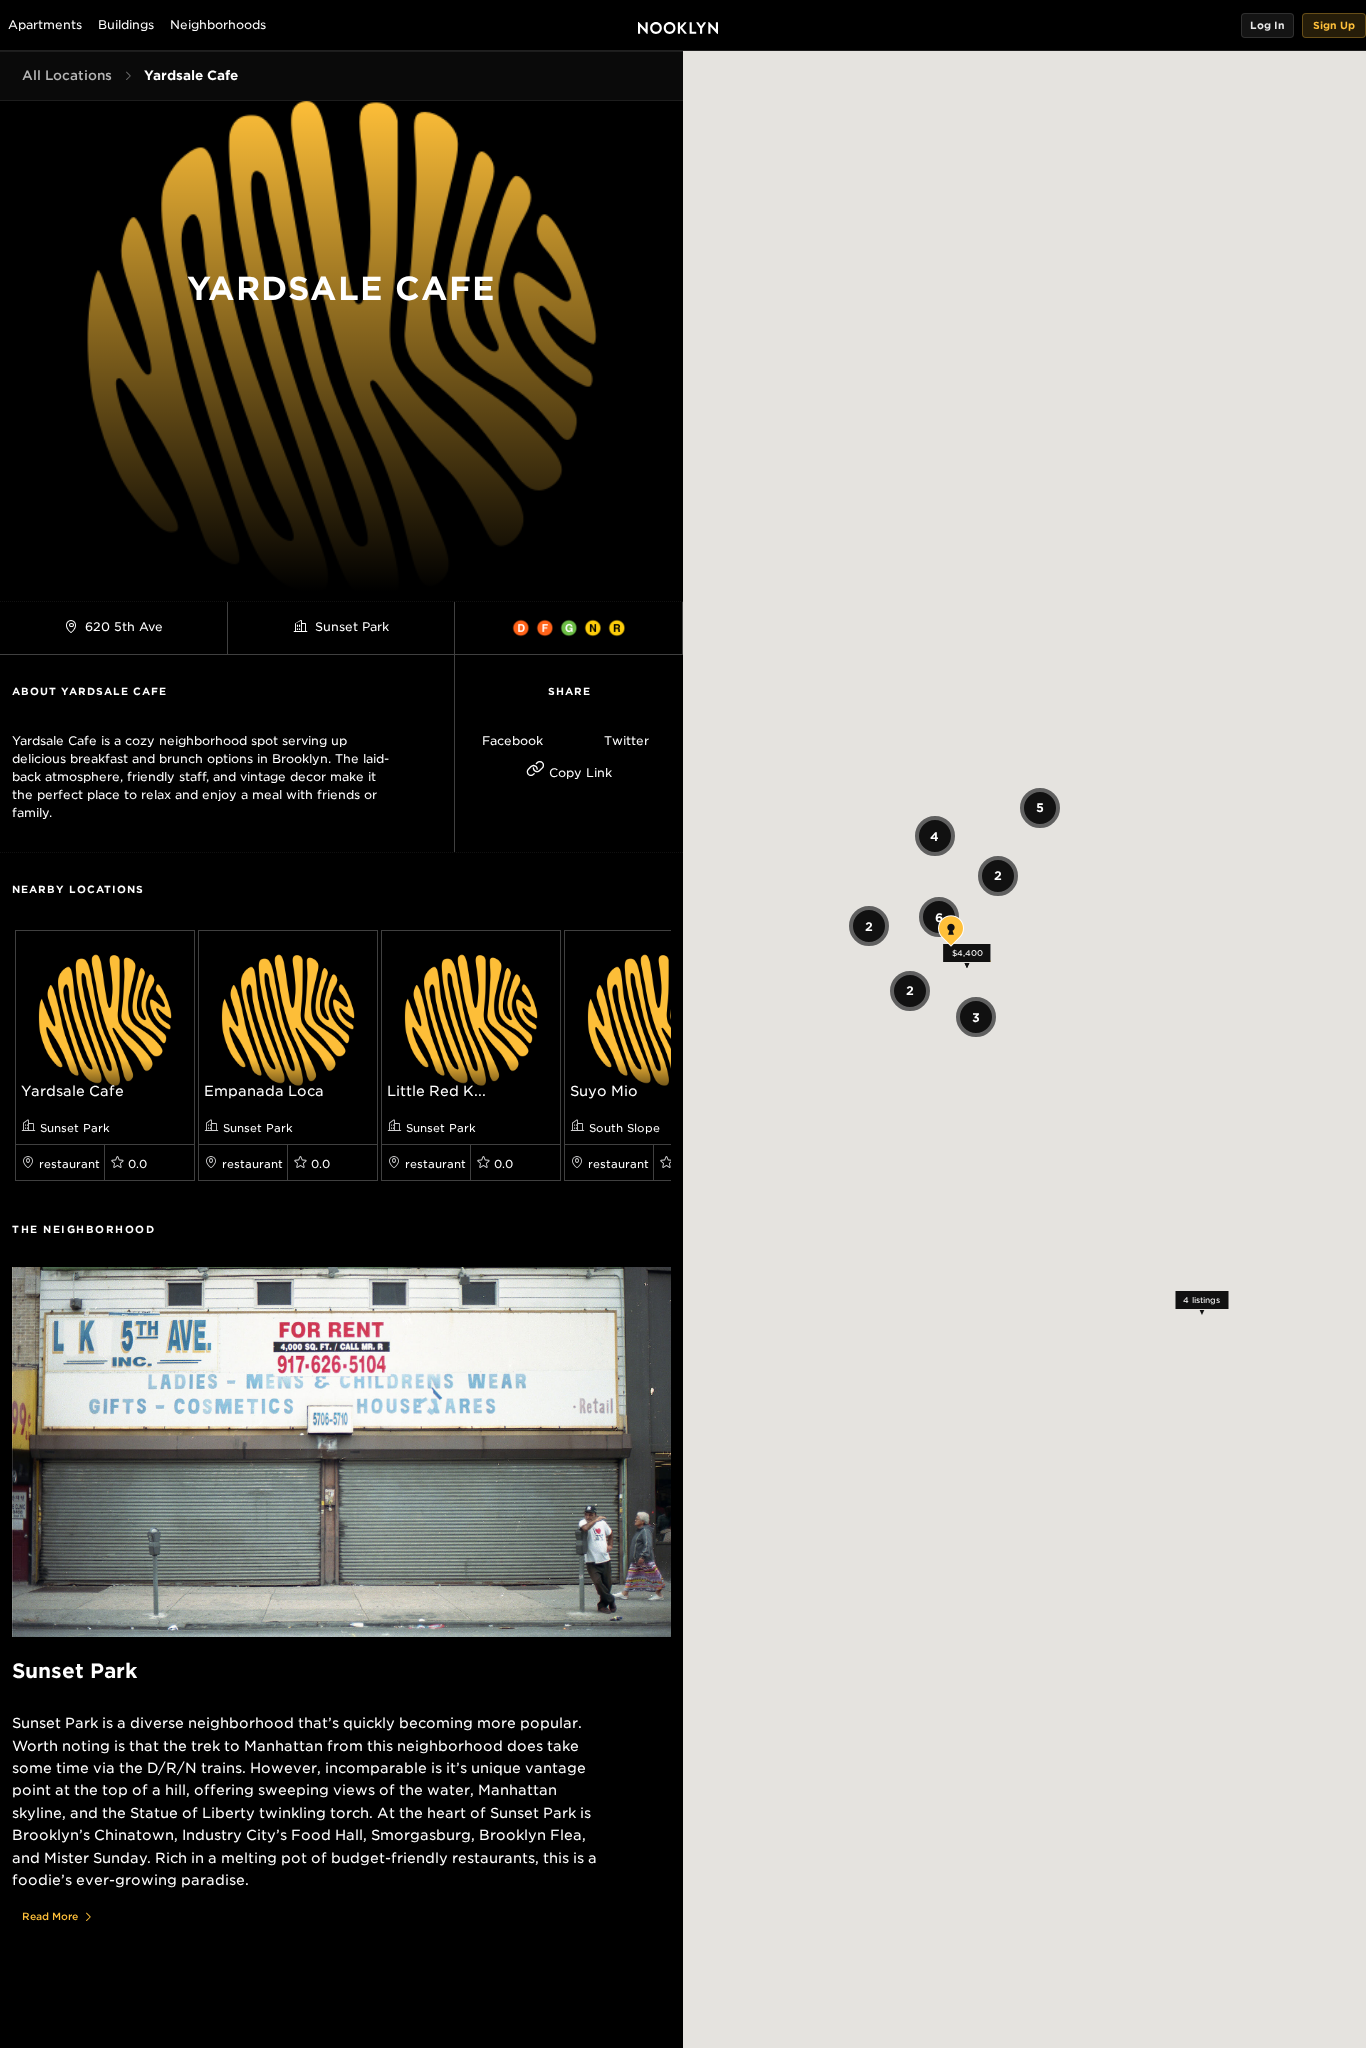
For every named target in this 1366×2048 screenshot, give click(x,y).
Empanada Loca (264, 1091)
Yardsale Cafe (72, 1091)
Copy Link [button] (578, 772)
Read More (50, 1916)
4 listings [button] (1201, 1300)
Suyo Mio (604, 1091)
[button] (1267, 25)
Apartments (45, 24)
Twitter (626, 740)
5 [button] (1039, 807)
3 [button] (976, 1016)
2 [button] (868, 925)
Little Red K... (436, 1091)
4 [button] (934, 835)
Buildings (126, 24)
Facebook (512, 740)
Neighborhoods (218, 24)
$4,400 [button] (966, 952)
